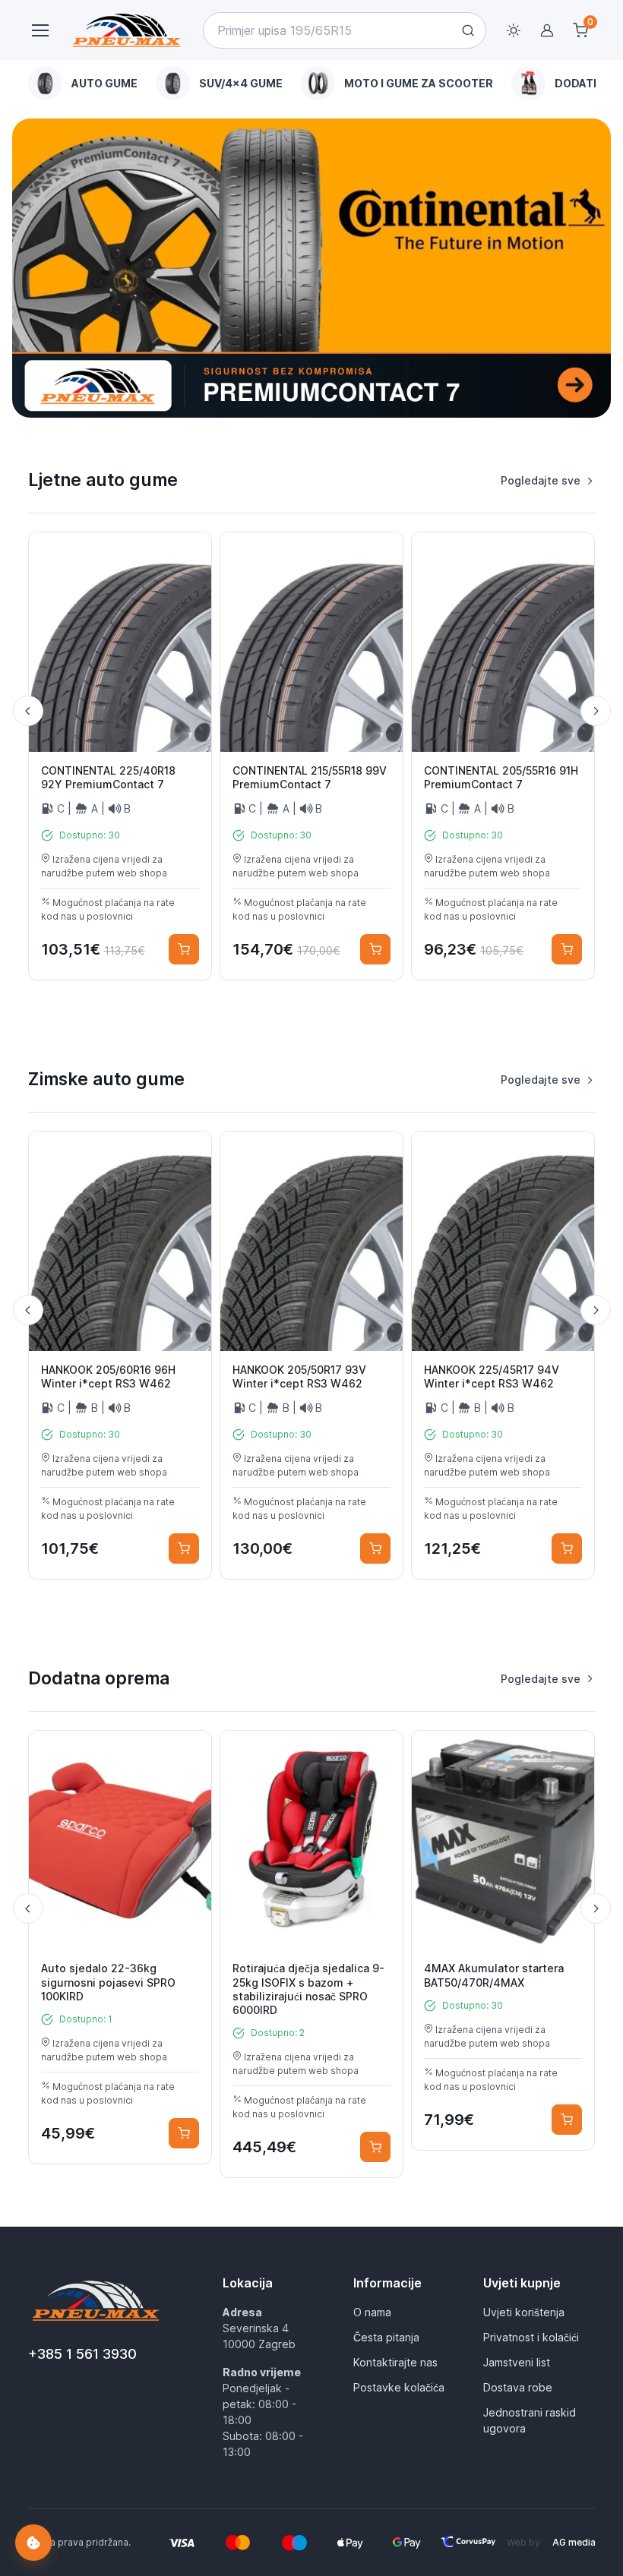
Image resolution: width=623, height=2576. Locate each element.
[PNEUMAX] (311, 268)
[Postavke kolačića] (33, 2543)
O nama (372, 2312)
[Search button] (468, 30)
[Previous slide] (28, 711)
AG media (574, 2542)
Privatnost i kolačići (531, 2337)
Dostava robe (518, 2387)
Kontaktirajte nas (395, 2362)
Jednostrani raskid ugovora (530, 2420)
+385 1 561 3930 (82, 2354)
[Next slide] (596, 711)
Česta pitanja (386, 2337)
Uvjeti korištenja (524, 2312)
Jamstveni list (517, 2362)
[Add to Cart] (184, 949)
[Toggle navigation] (40, 30)
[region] (312, 83)
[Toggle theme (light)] (514, 30)
